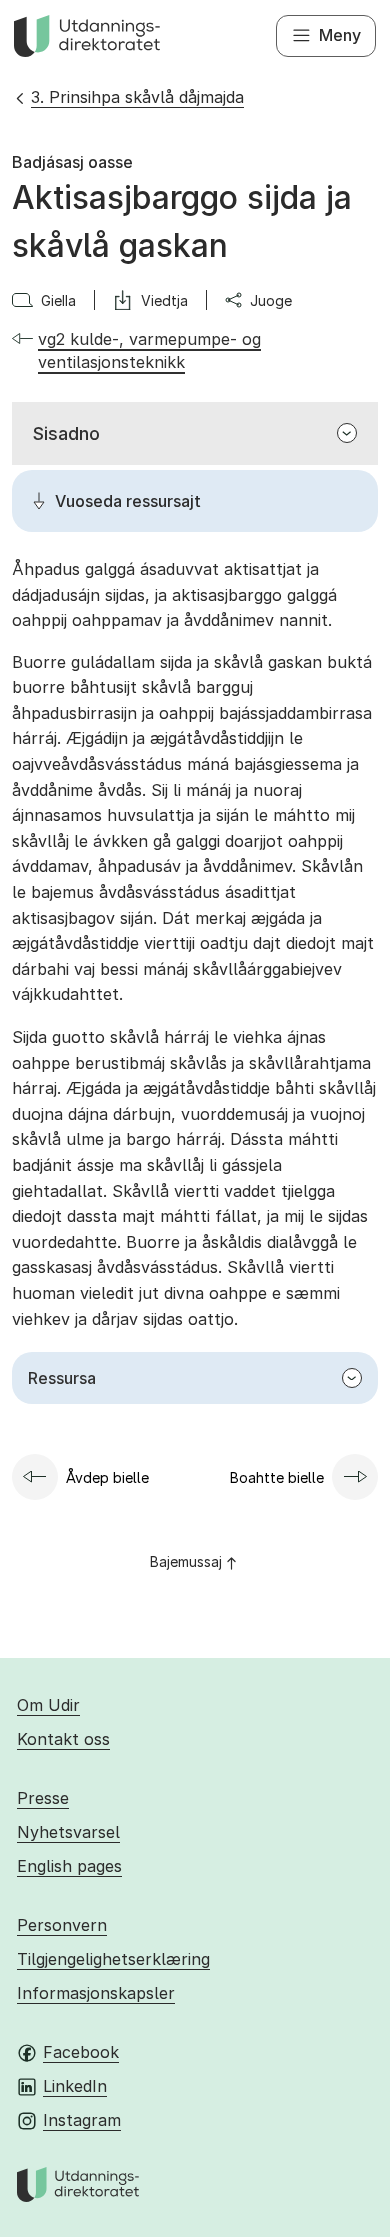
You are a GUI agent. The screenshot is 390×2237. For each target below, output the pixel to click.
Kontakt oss (63, 1739)
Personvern (62, 1925)
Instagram (82, 2120)
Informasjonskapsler (96, 1993)
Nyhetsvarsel (68, 1832)
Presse (43, 1798)
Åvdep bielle (107, 1477)
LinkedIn (75, 2086)
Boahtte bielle (277, 1477)
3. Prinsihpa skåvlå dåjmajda (137, 97)
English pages (69, 1866)
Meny (340, 35)
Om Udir (48, 1705)
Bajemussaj (186, 1561)
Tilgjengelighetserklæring (113, 1959)
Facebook (81, 2052)
